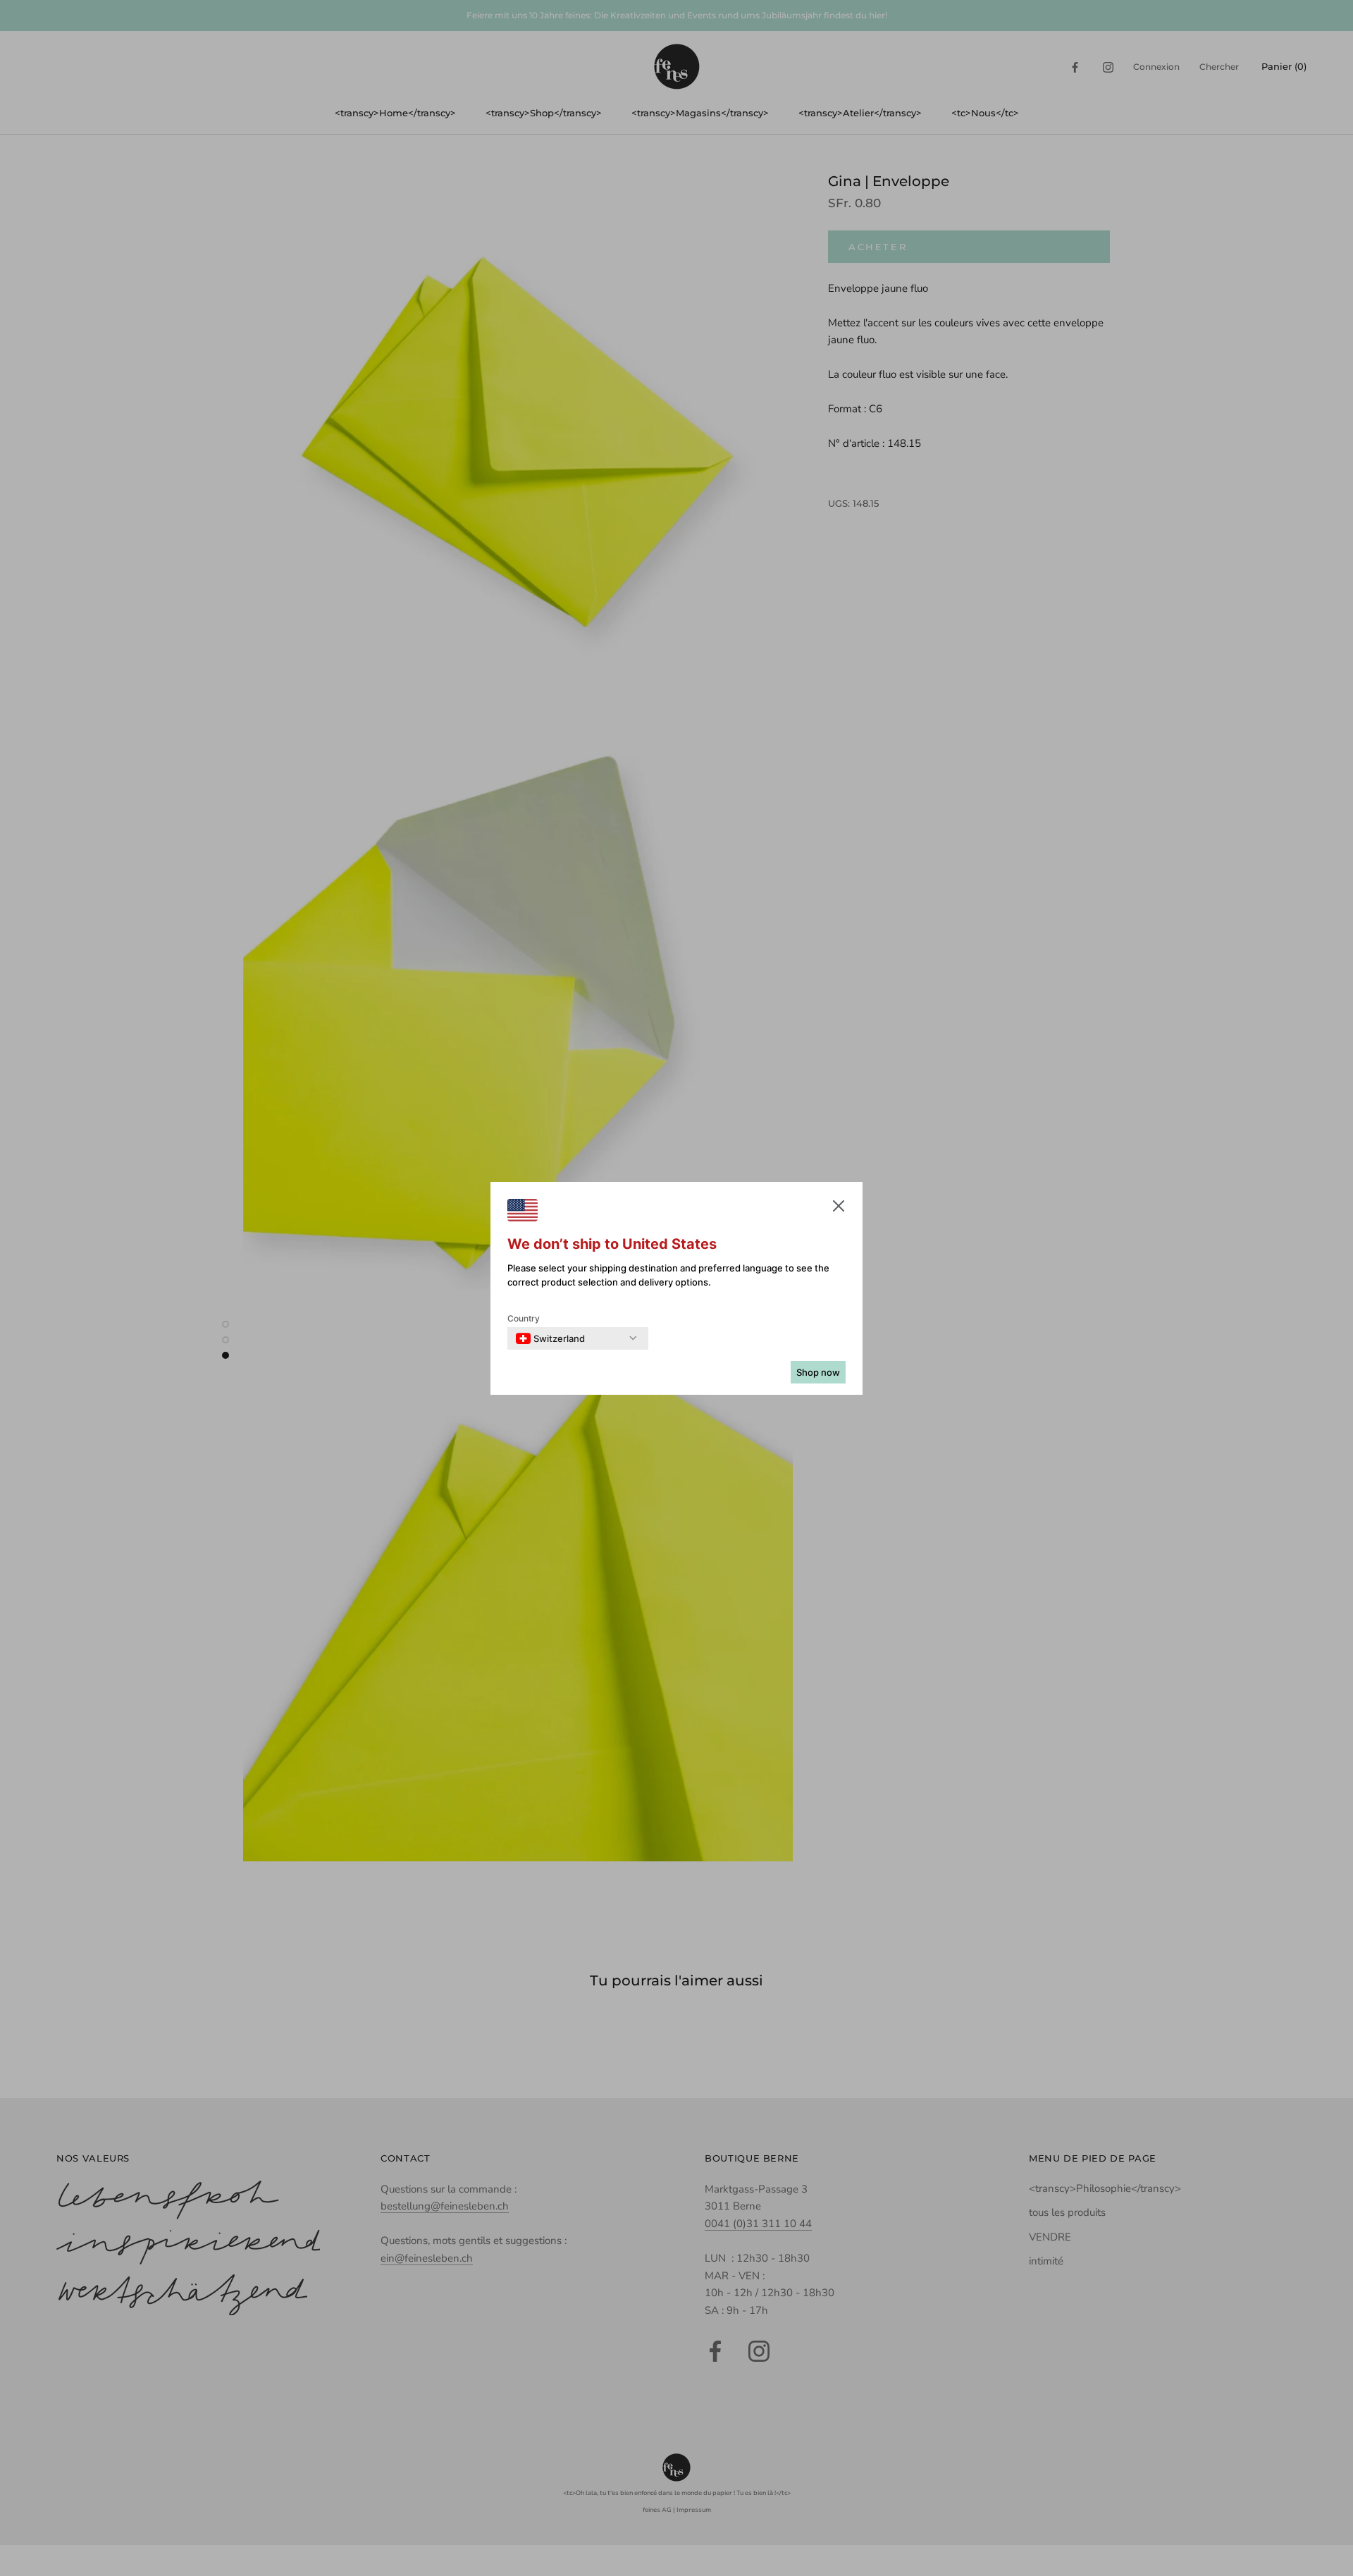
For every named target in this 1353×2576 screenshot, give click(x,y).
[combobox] (550, 1338)
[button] (839, 1209)
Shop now (818, 1372)
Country (524, 1318)
